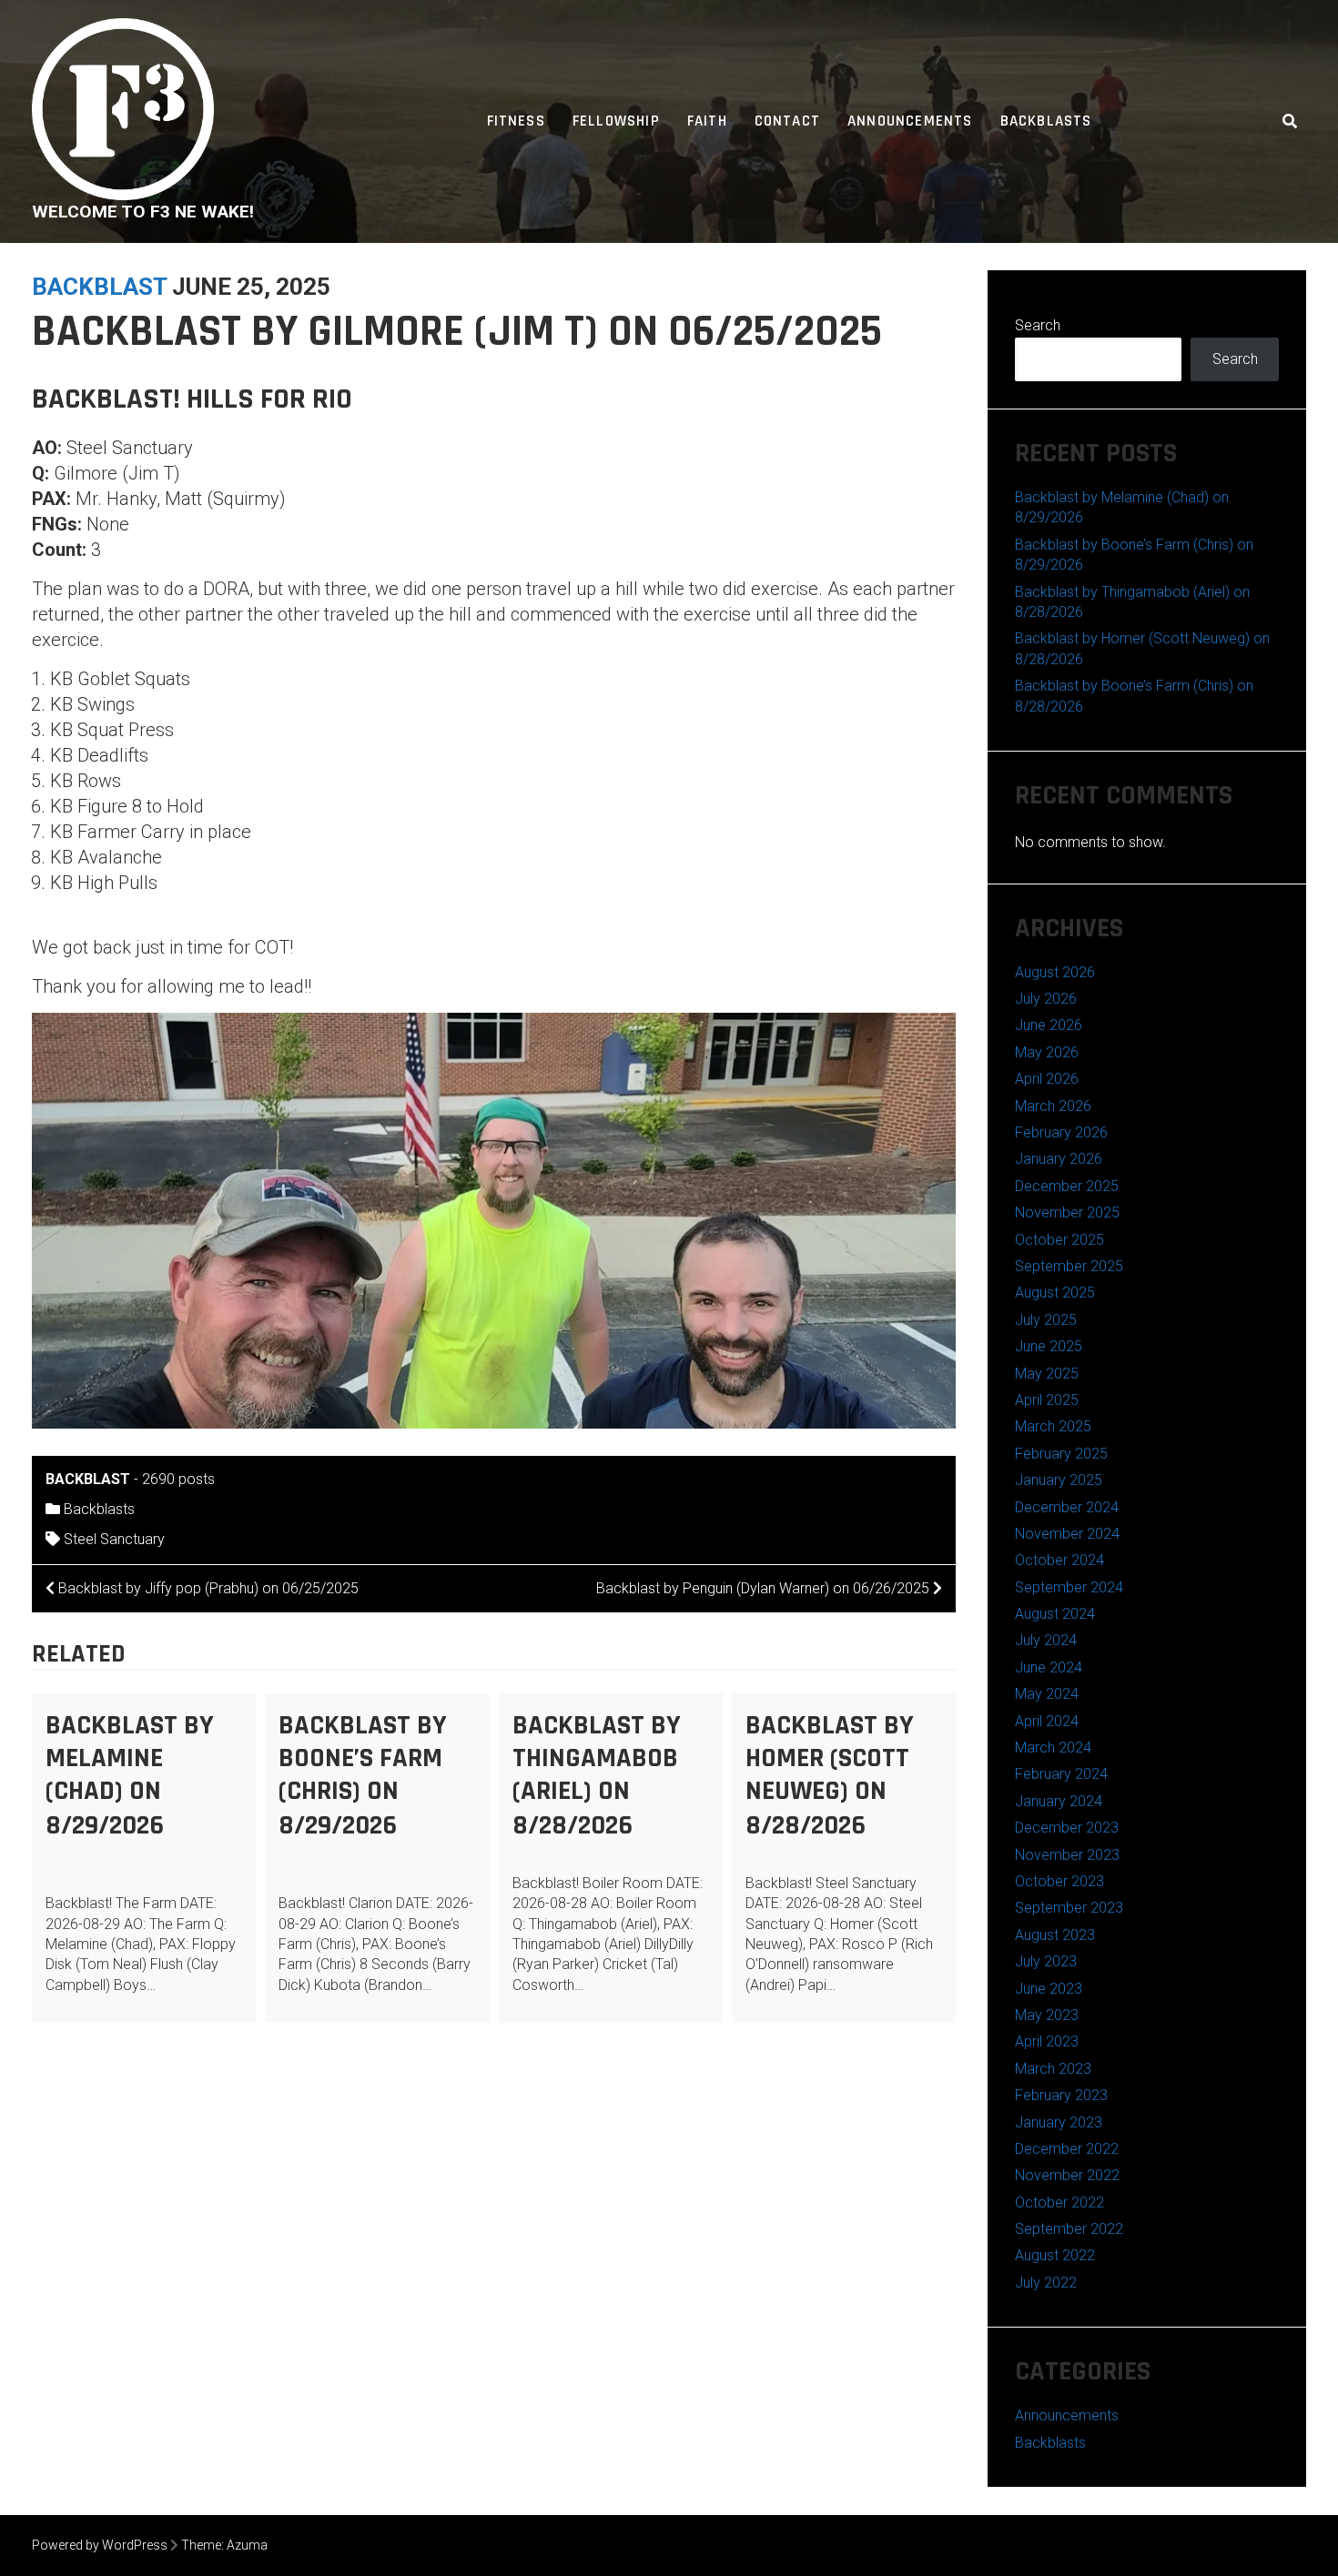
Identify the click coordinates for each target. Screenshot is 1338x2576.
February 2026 (1061, 1132)
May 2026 (1047, 1052)
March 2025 (1053, 1426)
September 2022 (1069, 2229)
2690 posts (178, 1479)
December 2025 (1067, 1186)
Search (1038, 325)
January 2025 (1059, 1480)
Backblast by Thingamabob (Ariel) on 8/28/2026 (597, 1775)
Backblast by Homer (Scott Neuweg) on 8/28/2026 (830, 1775)
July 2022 (1046, 2283)
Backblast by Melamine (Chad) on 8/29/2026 (130, 1775)
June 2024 (1049, 1667)
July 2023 (1046, 1961)
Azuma (247, 2545)
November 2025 (1067, 1212)
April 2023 (1047, 2041)
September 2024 (1069, 1587)
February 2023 (1061, 2095)
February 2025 (1061, 1454)
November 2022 (1067, 2175)
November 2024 (1067, 1534)
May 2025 (1047, 1374)
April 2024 (1047, 1721)
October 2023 (1059, 1881)
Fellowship (616, 121)
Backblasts (1046, 121)
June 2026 (1049, 1025)
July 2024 (1046, 1640)
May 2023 (1047, 2015)
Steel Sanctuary (114, 1539)
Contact (787, 121)
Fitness (516, 121)
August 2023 (1055, 1935)
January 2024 (1059, 1801)
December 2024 (1067, 1507)
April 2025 (1047, 1400)
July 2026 (1046, 999)
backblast (99, 287)
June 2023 (1049, 1989)
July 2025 (1046, 1320)
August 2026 (1055, 972)
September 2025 (1069, 1266)
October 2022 (1059, 2202)
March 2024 (1053, 1748)
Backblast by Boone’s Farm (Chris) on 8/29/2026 (363, 1775)
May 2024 (1047, 1694)
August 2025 (1055, 1293)
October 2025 (1059, 1240)
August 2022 (1055, 2255)
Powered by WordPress (100, 2545)
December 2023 (1067, 1828)
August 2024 (1055, 1614)
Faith (707, 121)
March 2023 (1053, 2069)
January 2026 (1059, 1159)
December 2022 (1067, 2149)
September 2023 (1069, 1908)
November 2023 (1067, 1855)
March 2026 (1053, 1106)
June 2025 (1049, 1346)
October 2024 (1059, 1560)
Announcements (910, 121)
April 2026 (1047, 1079)
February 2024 (1061, 1774)
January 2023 (1059, 2122)
